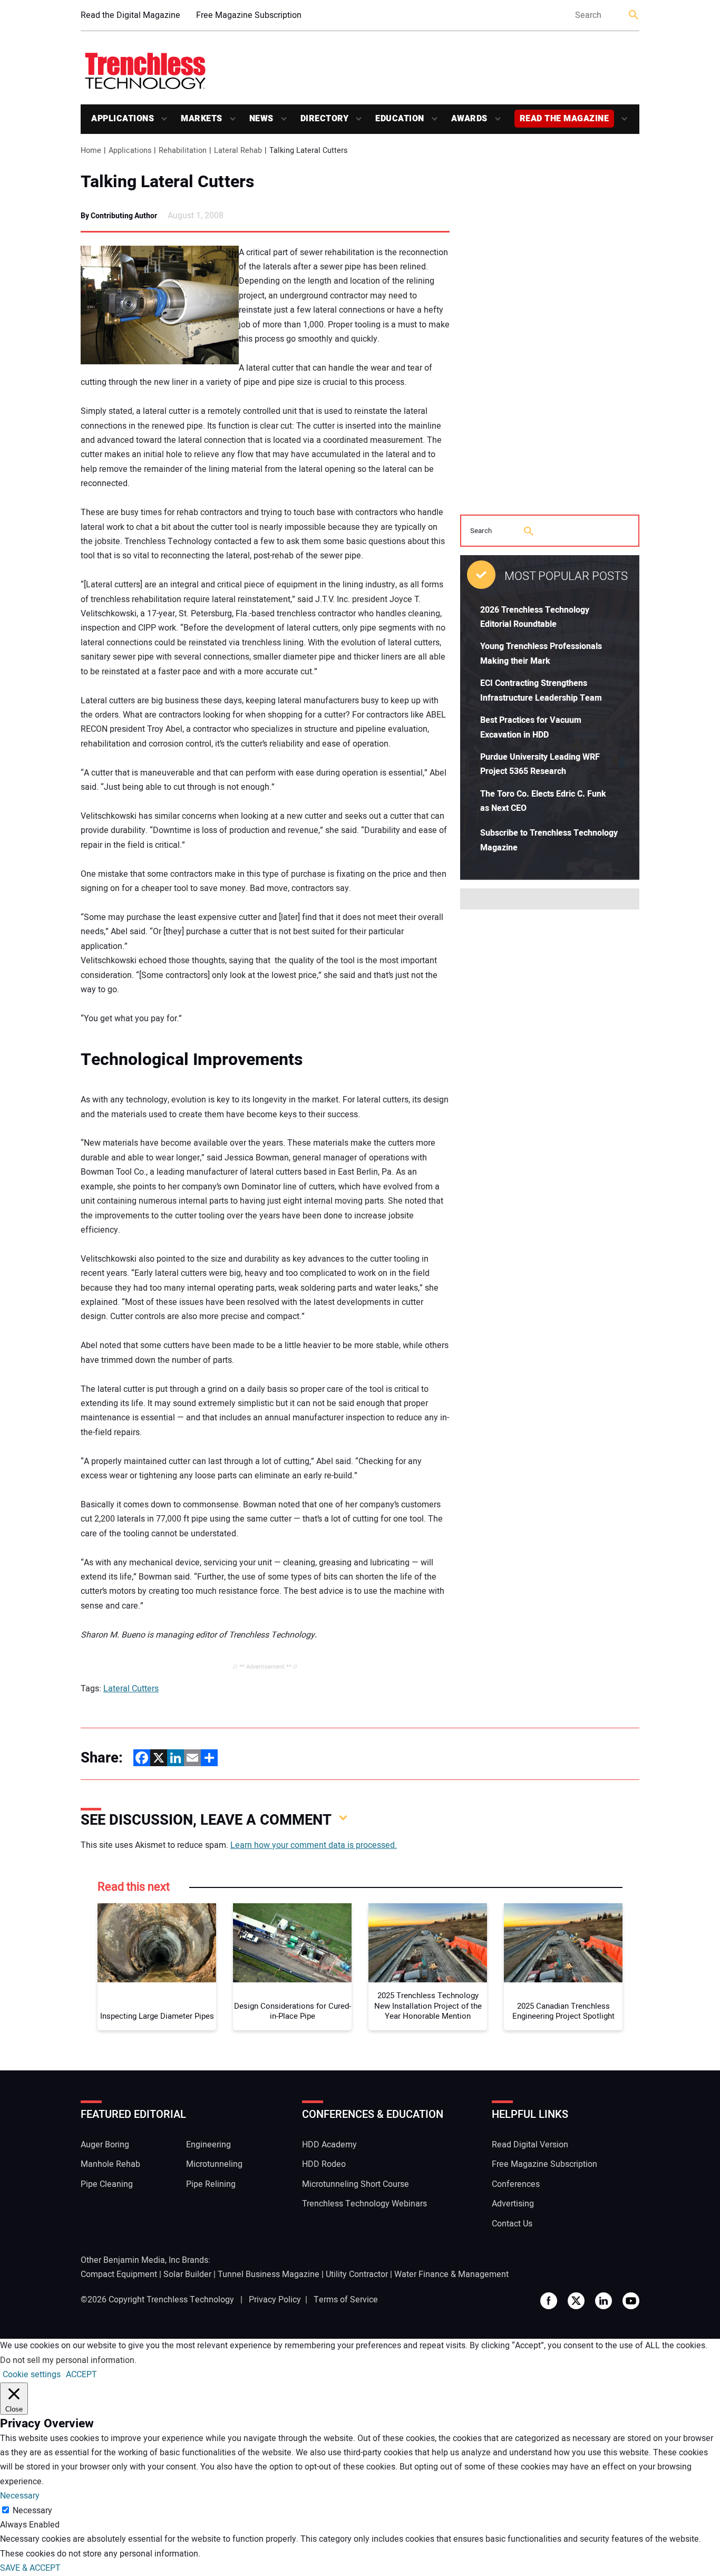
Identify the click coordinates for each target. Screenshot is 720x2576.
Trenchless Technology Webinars (364, 2204)
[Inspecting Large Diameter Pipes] (157, 1943)
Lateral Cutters (131, 1689)
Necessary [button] (20, 2496)
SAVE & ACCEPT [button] (30, 2568)
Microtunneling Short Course (356, 2184)
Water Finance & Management (451, 2274)
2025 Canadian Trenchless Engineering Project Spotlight (563, 2012)
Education (400, 119)
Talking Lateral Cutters (167, 182)
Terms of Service (346, 2300)
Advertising (513, 2204)
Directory (325, 119)
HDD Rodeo (324, 2164)
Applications (123, 119)
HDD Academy (329, 2145)
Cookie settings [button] (32, 2375)
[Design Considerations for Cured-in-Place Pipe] (292, 1943)
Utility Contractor (357, 2274)
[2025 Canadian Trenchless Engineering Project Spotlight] (563, 1943)
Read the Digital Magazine (130, 15)
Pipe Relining (211, 2184)
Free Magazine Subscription (249, 15)
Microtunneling (214, 2164)
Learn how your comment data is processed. (314, 1845)
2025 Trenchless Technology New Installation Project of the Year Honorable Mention (428, 2006)
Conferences (516, 2184)
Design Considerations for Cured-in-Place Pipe (293, 2012)
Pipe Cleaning (107, 2184)
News (261, 119)
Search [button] (634, 16)
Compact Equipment (119, 2274)
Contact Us (512, 2224)
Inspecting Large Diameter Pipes (157, 2017)
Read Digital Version (530, 2145)
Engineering (208, 2145)
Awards (469, 119)
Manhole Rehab (110, 2164)
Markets (202, 119)
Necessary (32, 2511)
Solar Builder (187, 2274)
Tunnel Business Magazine (269, 2274)
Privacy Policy (275, 2300)
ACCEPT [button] (81, 2375)
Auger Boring (105, 2145)
